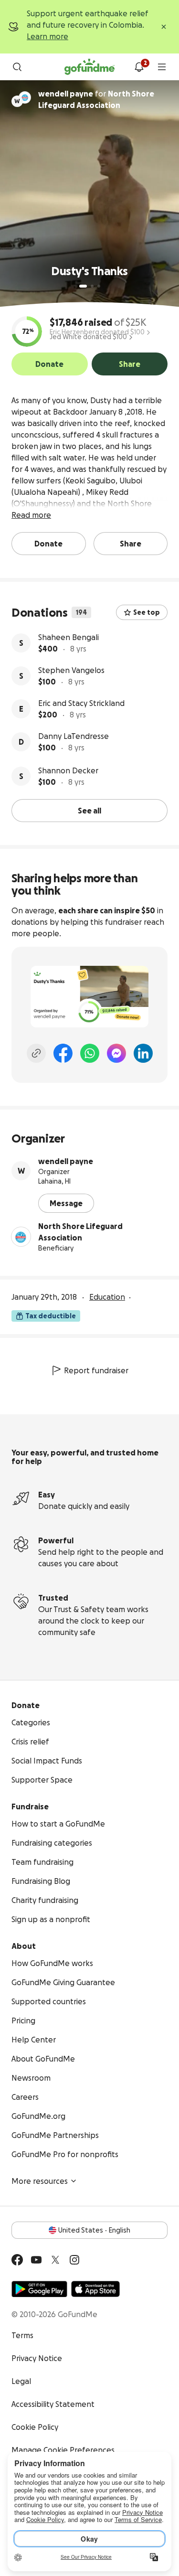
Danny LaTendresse (74, 736)
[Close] (164, 27)
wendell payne (66, 1161)
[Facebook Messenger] (116, 1053)
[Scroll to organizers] (25, 97)
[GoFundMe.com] (89, 67)
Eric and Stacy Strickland (81, 703)
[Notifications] (139, 67)
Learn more (47, 36)
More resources (40, 2181)
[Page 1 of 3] (83, 286)
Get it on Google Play (39, 2289)
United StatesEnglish (94, 2230)
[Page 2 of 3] (92, 286)
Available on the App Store (95, 2289)
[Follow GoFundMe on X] (55, 2260)
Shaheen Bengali (68, 637)
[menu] (162, 67)
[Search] (17, 67)
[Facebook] (63, 1053)
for (96, 99)
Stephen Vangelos (71, 670)
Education (107, 1297)
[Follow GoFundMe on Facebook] (17, 2260)
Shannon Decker (68, 770)
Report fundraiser (96, 1370)
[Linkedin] (143, 1053)
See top (147, 612)
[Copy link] (36, 1053)
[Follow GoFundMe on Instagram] (74, 2260)
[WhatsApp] (90, 1053)
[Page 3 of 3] (99, 286)
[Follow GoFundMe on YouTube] (36, 2260)
